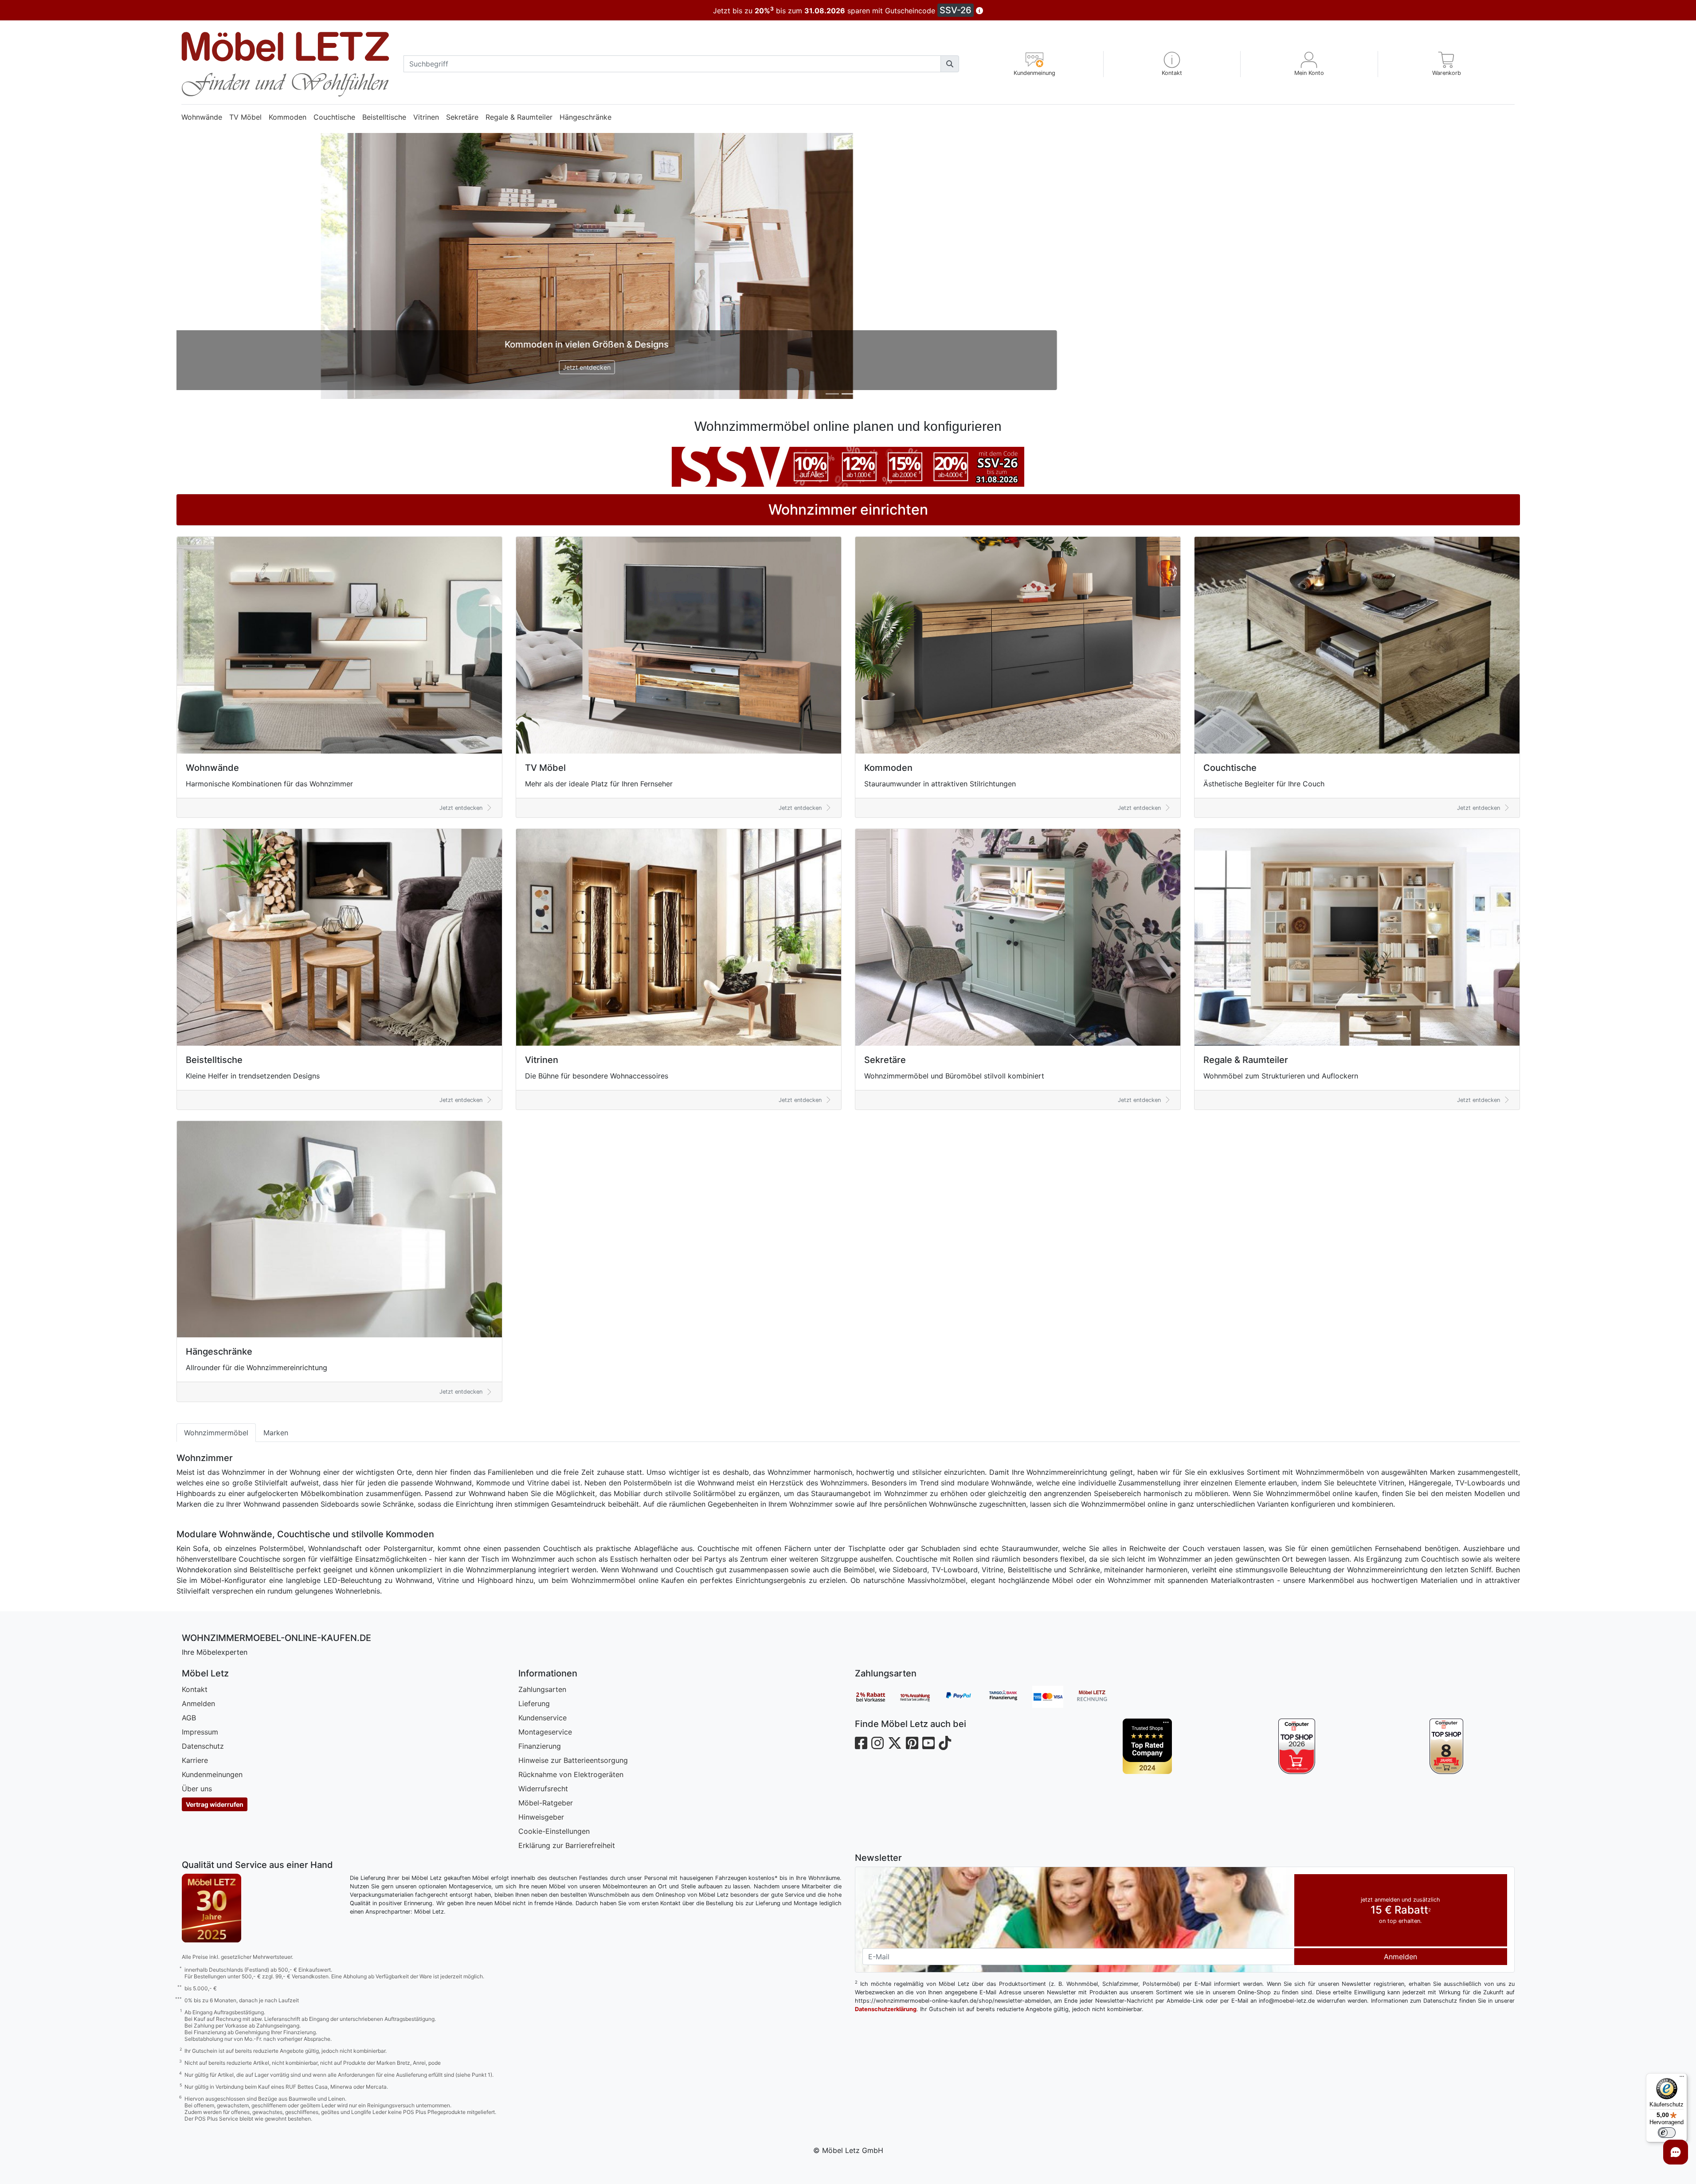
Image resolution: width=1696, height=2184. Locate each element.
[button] (1172, 64)
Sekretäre (462, 117)
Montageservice (545, 1732)
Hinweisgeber (541, 1817)
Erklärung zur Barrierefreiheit (567, 1845)
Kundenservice (542, 1718)
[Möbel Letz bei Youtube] (928, 1743)
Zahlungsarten (542, 1689)
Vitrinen (426, 117)
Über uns (197, 1789)
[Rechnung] (1099, 1697)
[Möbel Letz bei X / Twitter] (895, 1743)
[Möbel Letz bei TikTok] (945, 1743)
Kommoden (288, 117)
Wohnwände (202, 117)
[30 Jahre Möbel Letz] (212, 1907)
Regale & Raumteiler (519, 117)
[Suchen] (950, 64)
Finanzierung (540, 1746)
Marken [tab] (276, 1433)
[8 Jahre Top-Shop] (1446, 1746)
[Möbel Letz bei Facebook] (861, 1743)
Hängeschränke (586, 117)
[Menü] (1682, 2079)
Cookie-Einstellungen (554, 1831)
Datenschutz (203, 1746)
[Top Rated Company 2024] (1147, 1746)
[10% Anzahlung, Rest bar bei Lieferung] (921, 1697)
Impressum (200, 1732)
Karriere (195, 1760)
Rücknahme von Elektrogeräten (571, 1774)
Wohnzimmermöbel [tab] (216, 1433)
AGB (189, 1718)
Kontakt (195, 1689)
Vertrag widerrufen (215, 1804)
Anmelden (198, 1703)
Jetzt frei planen (848, 367)
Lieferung (534, 1703)
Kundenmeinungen (212, 1774)
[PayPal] (966, 1697)
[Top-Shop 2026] (1297, 1746)
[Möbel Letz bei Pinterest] (912, 1743)
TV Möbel (245, 117)
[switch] (1667, 2133)
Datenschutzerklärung (886, 2009)
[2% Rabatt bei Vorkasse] (877, 1697)
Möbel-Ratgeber (546, 1803)
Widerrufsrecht (543, 1789)
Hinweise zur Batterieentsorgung (573, 1760)
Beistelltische (384, 117)
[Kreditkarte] (1054, 1697)
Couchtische (334, 117)
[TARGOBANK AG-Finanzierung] (1010, 1697)
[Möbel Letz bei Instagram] (877, 1743)
